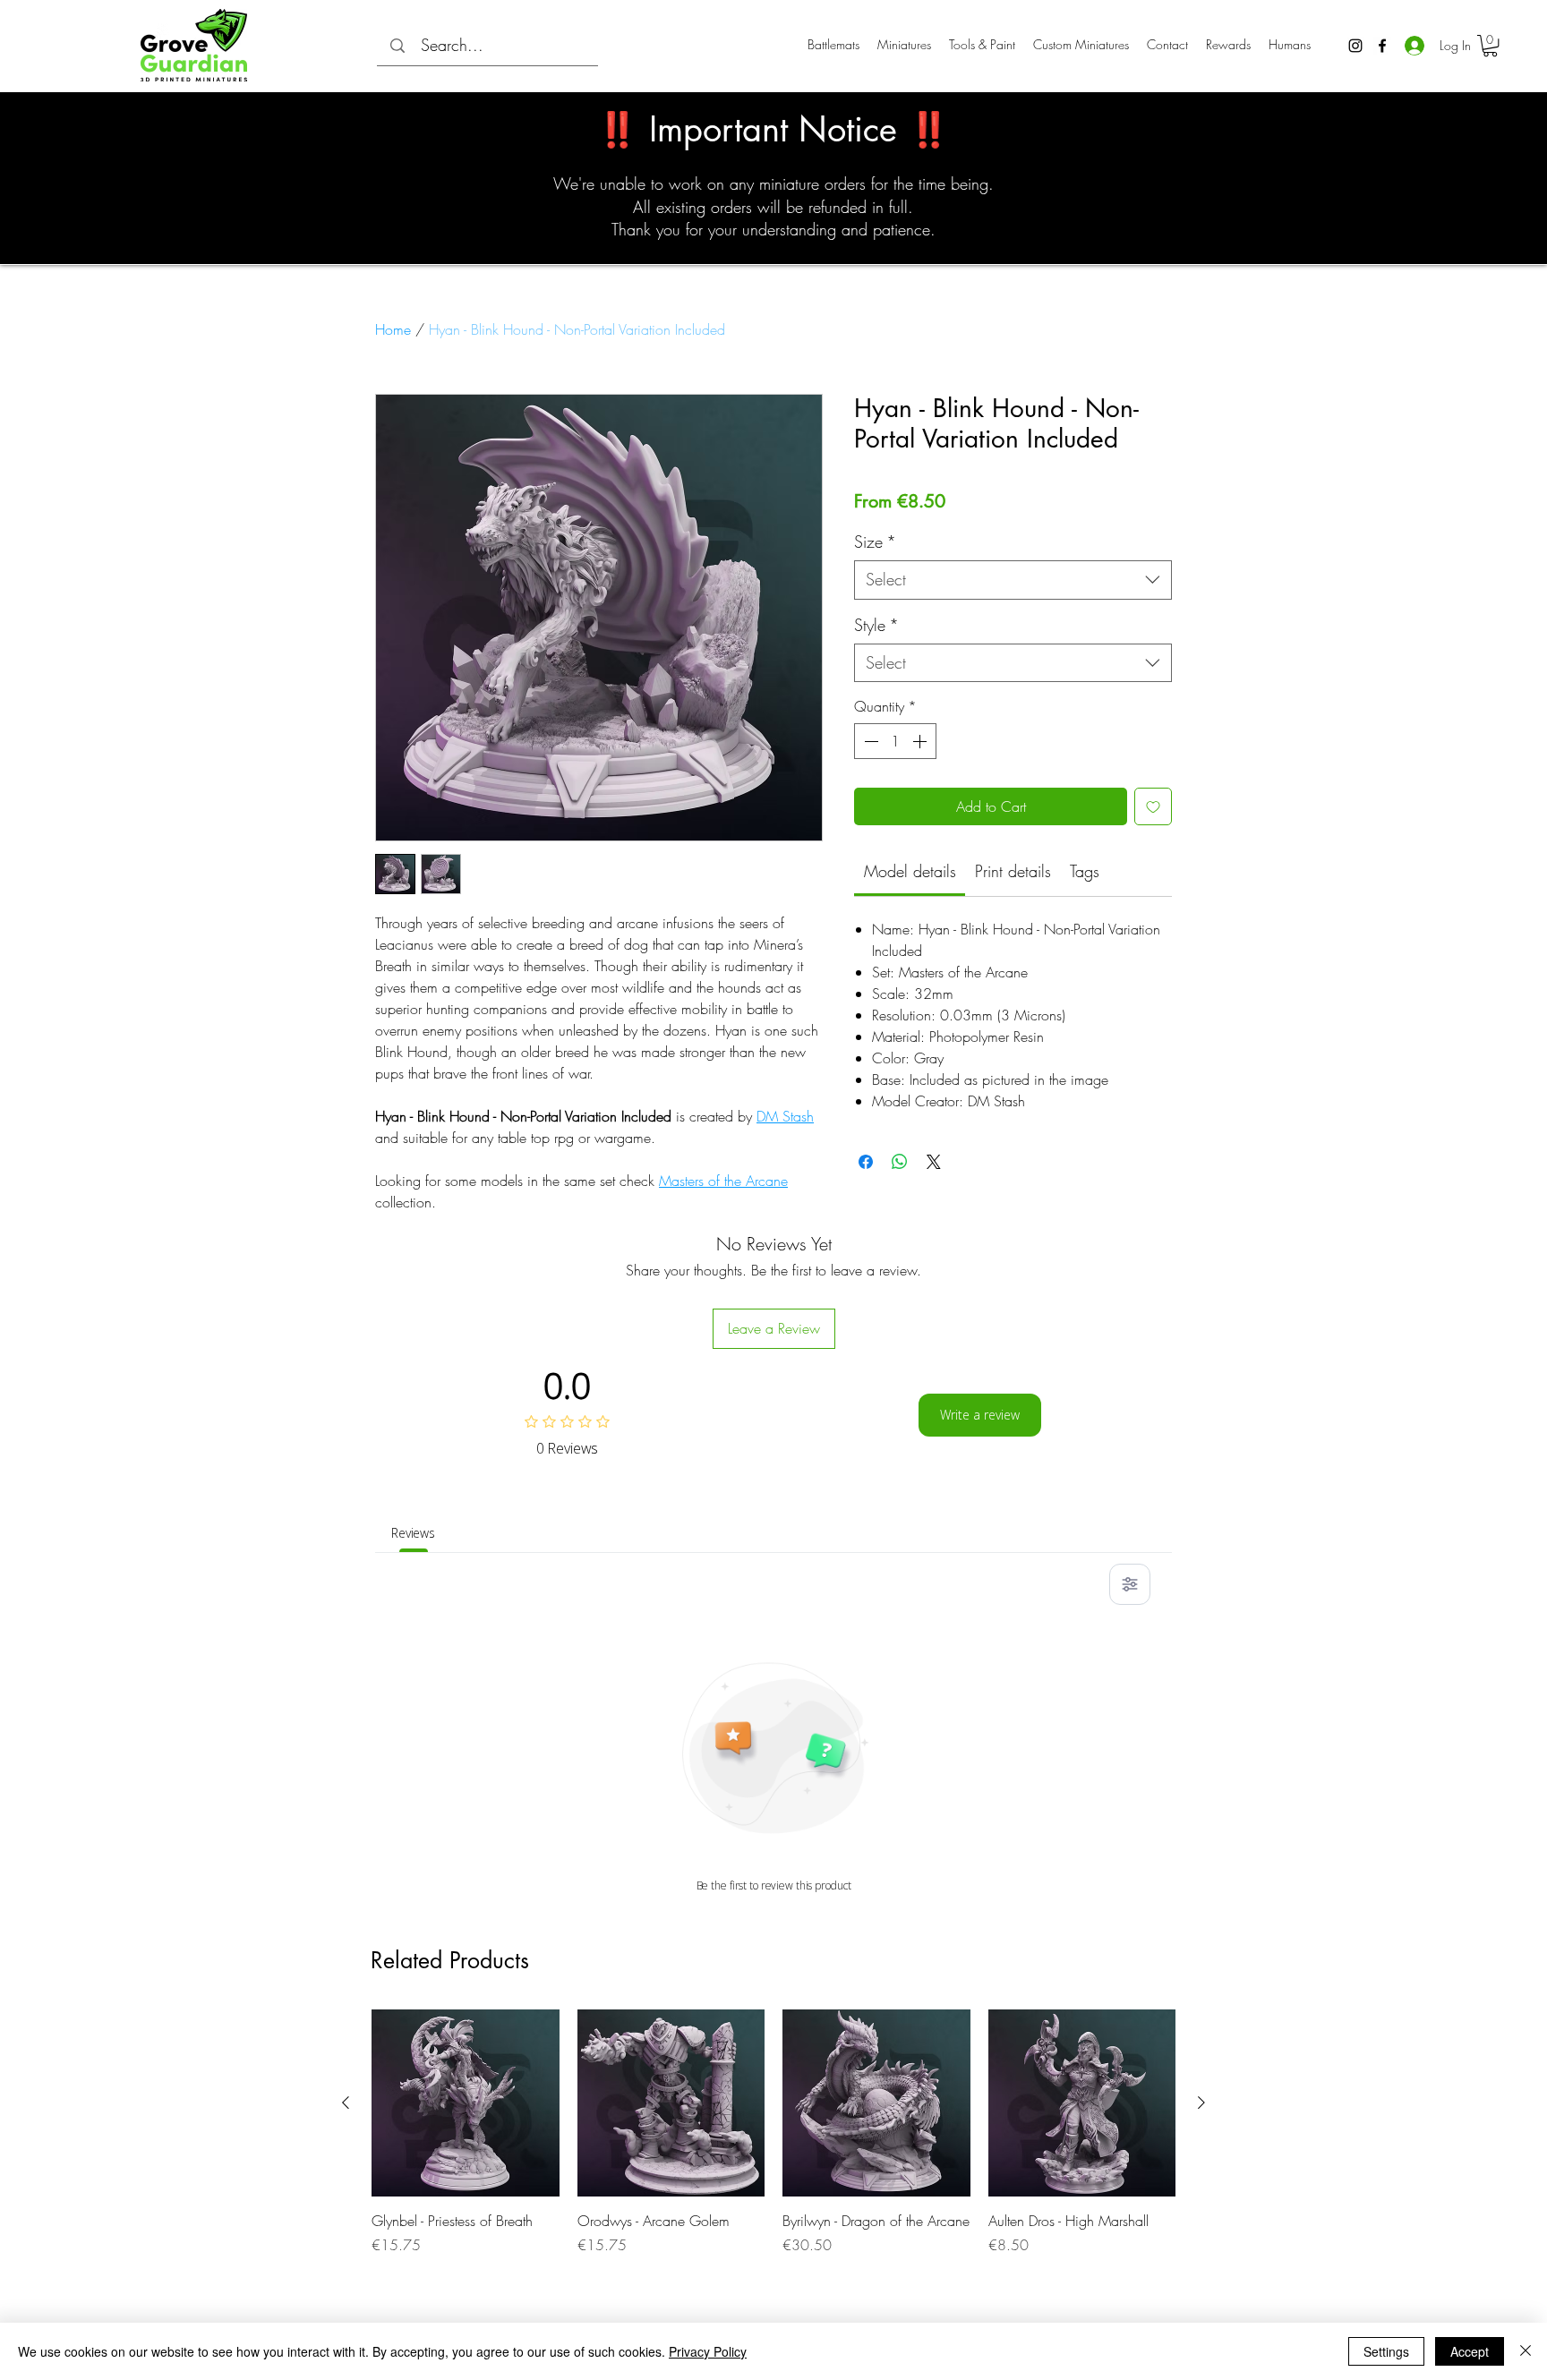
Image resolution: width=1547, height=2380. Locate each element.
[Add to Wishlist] (1153, 806)
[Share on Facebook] (866, 1162)
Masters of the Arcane (723, 1181)
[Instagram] (1355, 46)
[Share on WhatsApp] (900, 1162)
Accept (1470, 2351)
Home (393, 329)
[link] (910, 871)
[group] (773, 2153)
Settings (1386, 2351)
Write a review (980, 1415)
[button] (1490, 46)
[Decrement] (869, 741)
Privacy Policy (708, 2351)
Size (875, 542)
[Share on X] (934, 1162)
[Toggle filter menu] (1130, 1584)
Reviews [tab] (413, 1533)
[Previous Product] (346, 2103)
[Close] (1526, 2351)
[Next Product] (1201, 2103)
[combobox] (1013, 580)
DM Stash (785, 1116)
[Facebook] (1382, 46)
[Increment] (921, 741)
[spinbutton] (895, 741)
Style (876, 625)
